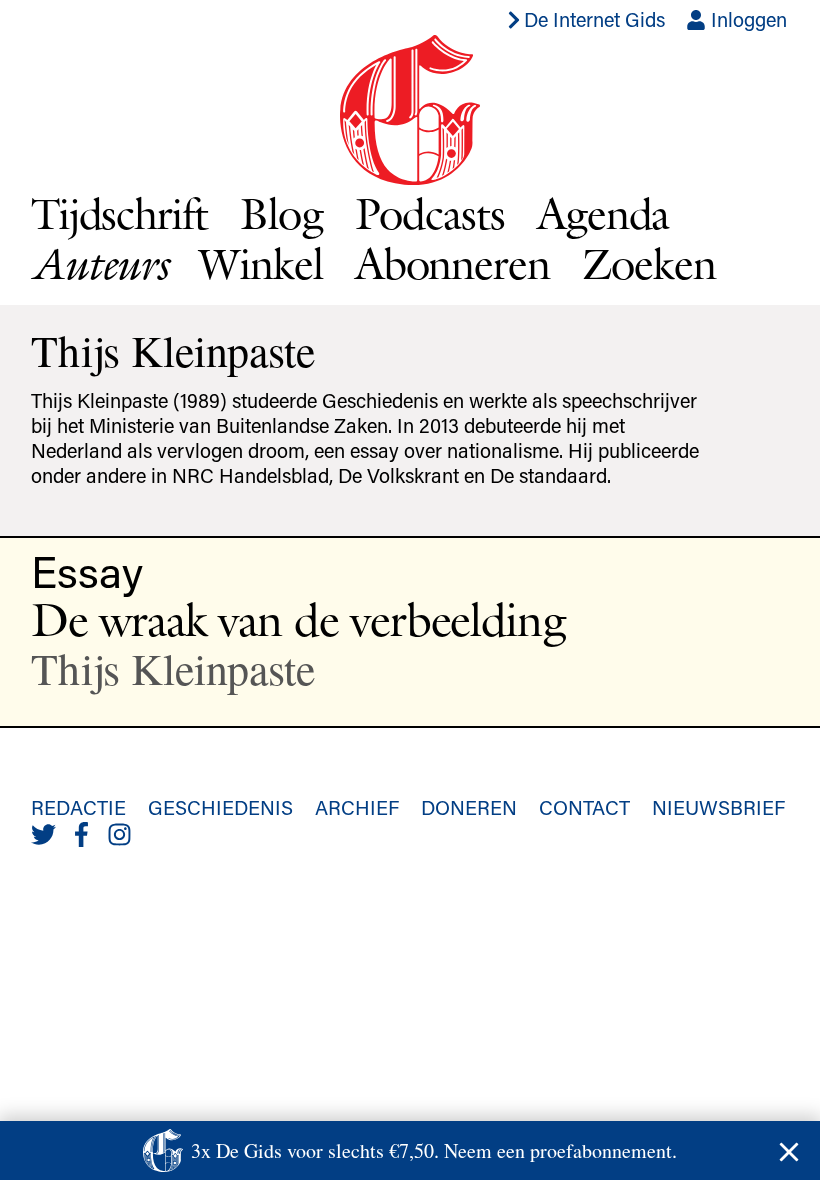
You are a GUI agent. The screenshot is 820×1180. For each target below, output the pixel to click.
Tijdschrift (119, 213)
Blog (281, 213)
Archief (357, 807)
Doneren (469, 807)
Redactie (78, 807)
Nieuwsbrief (718, 807)
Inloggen (746, 19)
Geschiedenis (220, 807)
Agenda (603, 213)
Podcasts (430, 213)
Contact (584, 807)
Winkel (261, 263)
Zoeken (649, 263)
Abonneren (452, 263)
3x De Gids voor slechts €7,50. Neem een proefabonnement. (434, 1150)
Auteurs (99, 263)
